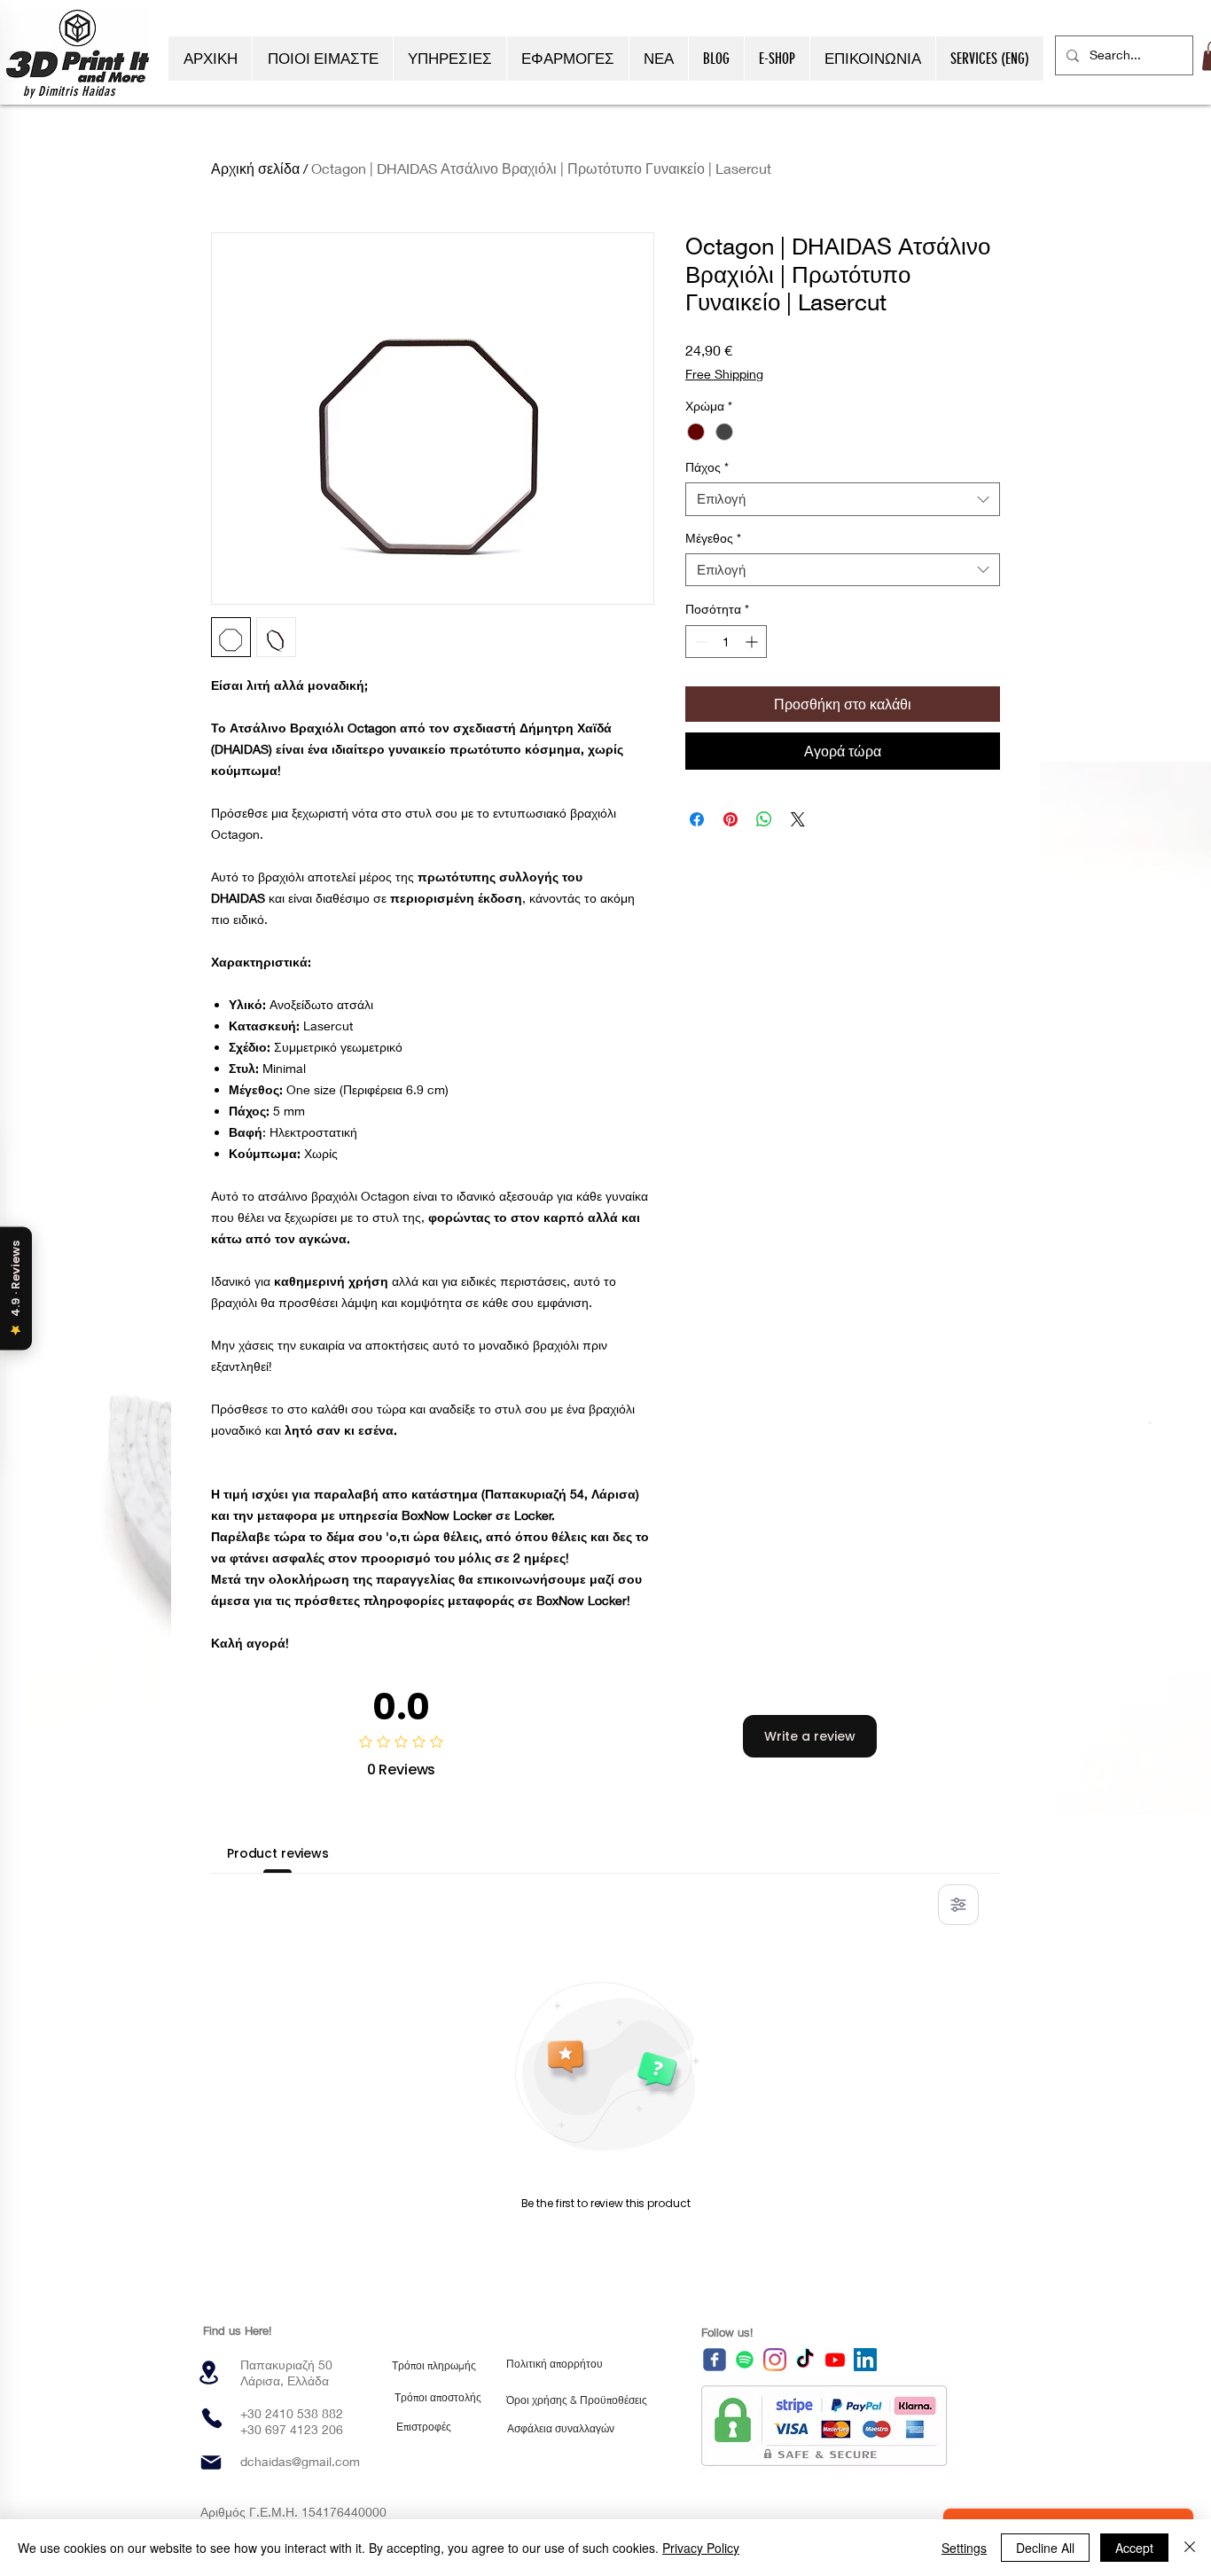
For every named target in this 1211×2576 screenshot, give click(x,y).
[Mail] (211, 2462)
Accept (1134, 2548)
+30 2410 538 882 (292, 2413)
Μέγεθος (713, 538)
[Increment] (753, 642)
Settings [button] (964, 2548)
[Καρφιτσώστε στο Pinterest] (731, 819)
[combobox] (843, 499)
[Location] (208, 2372)
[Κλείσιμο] (1190, 2548)
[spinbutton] (726, 642)
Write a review (810, 1736)
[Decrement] (699, 642)
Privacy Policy (701, 2548)
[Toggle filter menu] (958, 1905)
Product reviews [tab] (278, 1853)
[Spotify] (745, 2360)
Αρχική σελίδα (255, 168)
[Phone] (212, 2418)
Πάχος (707, 467)
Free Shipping (724, 374)
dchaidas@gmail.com (300, 2461)
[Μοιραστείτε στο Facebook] (697, 819)
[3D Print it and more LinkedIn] (865, 2360)
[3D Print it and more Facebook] (715, 2360)
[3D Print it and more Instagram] (775, 2360)
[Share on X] (798, 819)
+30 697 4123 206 (292, 2429)
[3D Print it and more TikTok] (805, 2360)
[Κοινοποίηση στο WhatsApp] (764, 819)
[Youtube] (835, 2360)
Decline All (1045, 2548)
